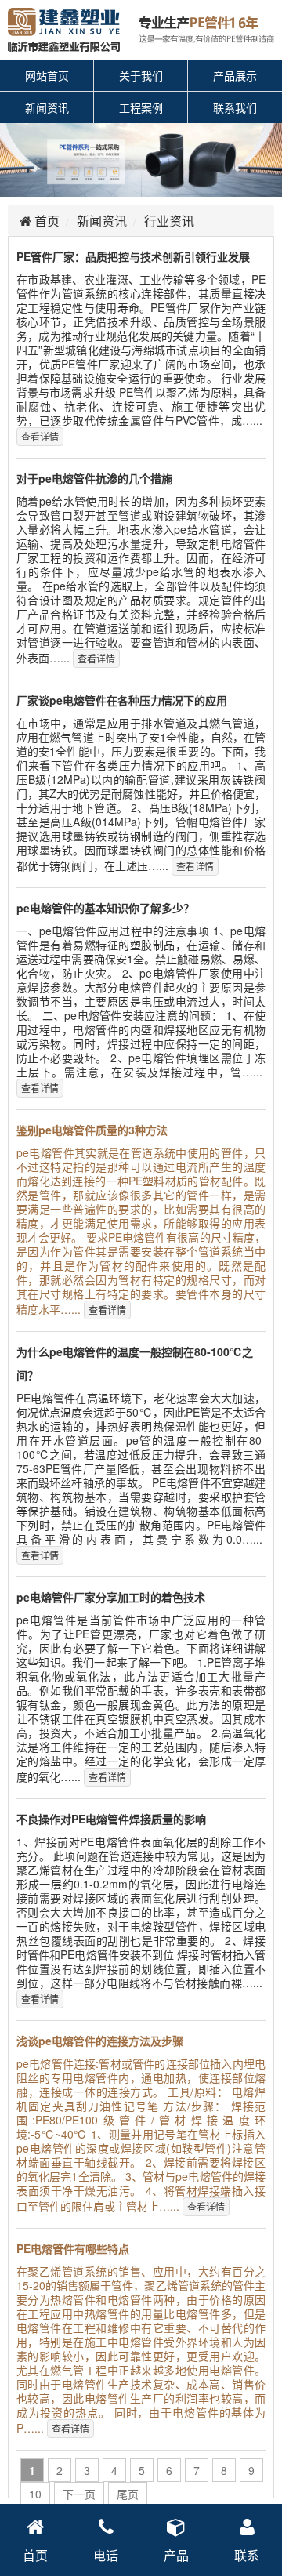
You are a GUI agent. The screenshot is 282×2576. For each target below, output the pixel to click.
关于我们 (141, 75)
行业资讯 (169, 221)
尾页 (128, 2494)
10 (35, 2494)
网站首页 (47, 75)
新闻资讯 (47, 107)
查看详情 (40, 436)
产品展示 (235, 75)
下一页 (79, 2494)
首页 (45, 221)
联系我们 (235, 107)
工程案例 (141, 107)
